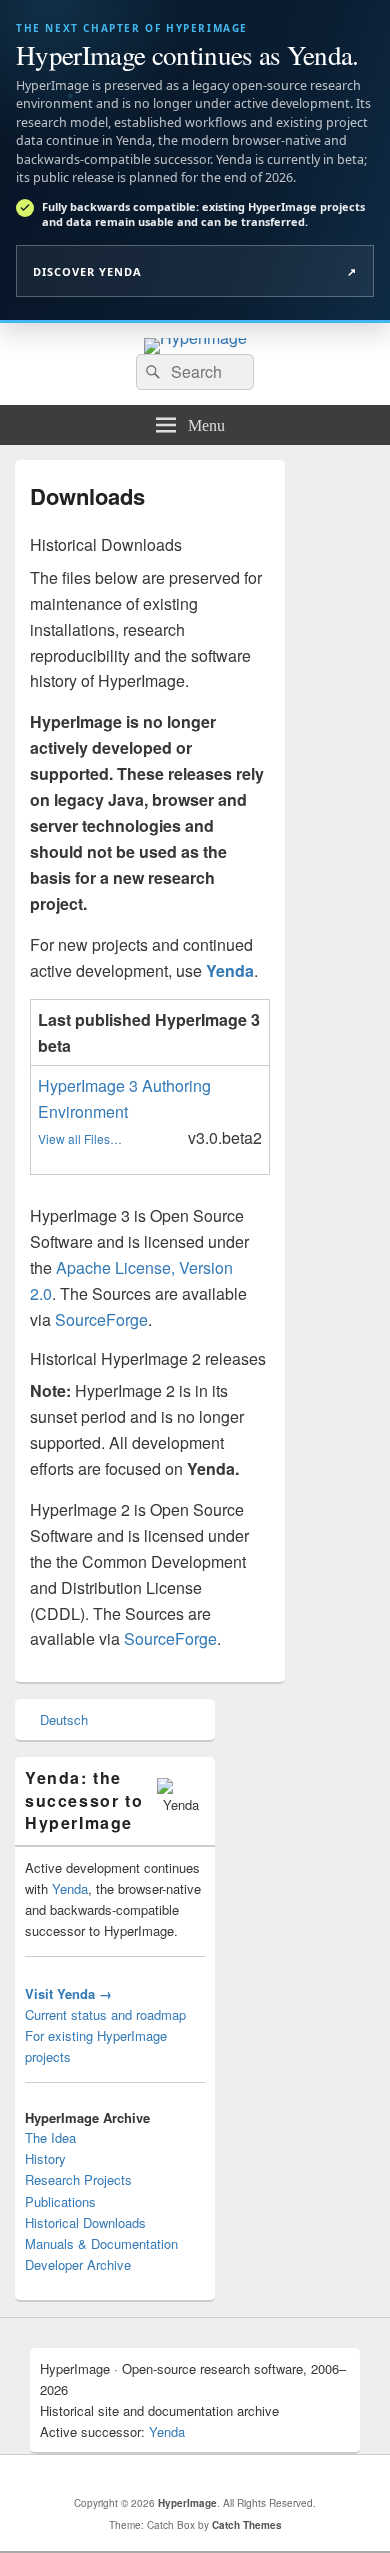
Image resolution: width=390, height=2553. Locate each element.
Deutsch (64, 1719)
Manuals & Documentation (101, 2243)
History (45, 2158)
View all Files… (80, 1138)
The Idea (50, 2137)
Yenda (70, 1888)
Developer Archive (78, 2264)
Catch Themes (247, 2525)
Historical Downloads (85, 2222)
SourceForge (101, 1319)
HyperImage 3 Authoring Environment (124, 1098)
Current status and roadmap (105, 2014)
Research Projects (78, 2179)
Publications (60, 2201)
